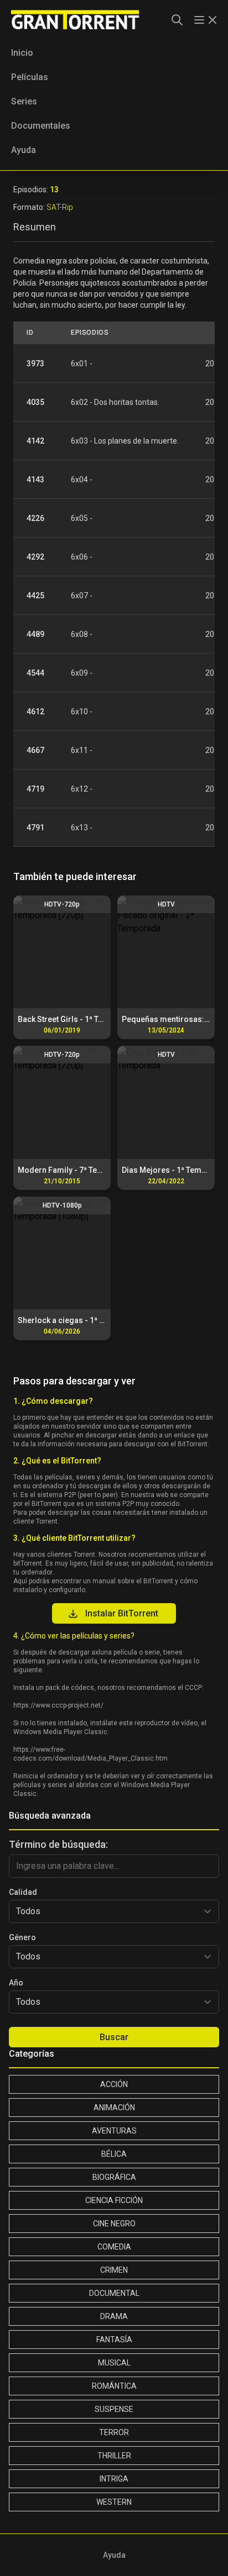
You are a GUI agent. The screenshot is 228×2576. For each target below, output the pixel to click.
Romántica (114, 2386)
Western (114, 2502)
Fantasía (114, 2340)
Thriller (114, 2456)
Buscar (114, 2037)
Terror (114, 2432)
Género (22, 1937)
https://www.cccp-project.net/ (58, 1705)
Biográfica (114, 2177)
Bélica (114, 2154)
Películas (30, 77)
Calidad (23, 1892)
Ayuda (24, 150)
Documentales (41, 126)
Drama (114, 2316)
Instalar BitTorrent (122, 1613)
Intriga (114, 2479)
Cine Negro (114, 2224)
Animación (114, 2108)
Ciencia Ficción (114, 2200)
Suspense (114, 2409)
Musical (114, 2363)
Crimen (114, 2270)
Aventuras (114, 2131)
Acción (114, 2084)
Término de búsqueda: (58, 1844)
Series (24, 101)
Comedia (114, 2247)
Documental (114, 2293)
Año (16, 1983)
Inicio (22, 53)
